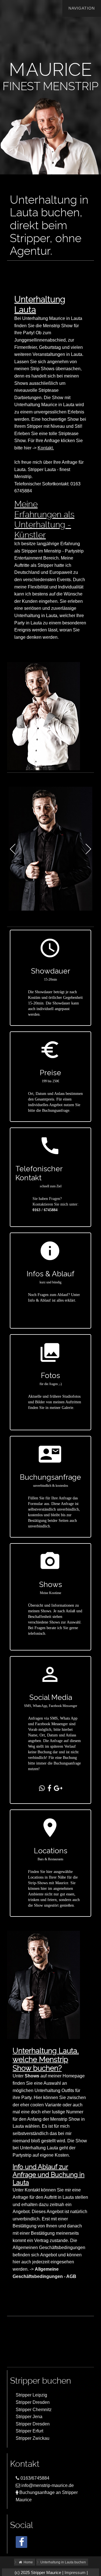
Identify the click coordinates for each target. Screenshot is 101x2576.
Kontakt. (46, 448)
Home (28, 2562)
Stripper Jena (29, 2417)
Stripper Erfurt (29, 2431)
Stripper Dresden (33, 2402)
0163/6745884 (34, 2478)
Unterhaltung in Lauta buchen (63, 2562)
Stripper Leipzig (31, 2395)
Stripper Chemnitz (34, 2410)
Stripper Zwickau (33, 2438)
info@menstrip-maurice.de (47, 2485)
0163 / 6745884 (45, 1210)
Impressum (75, 2573)
